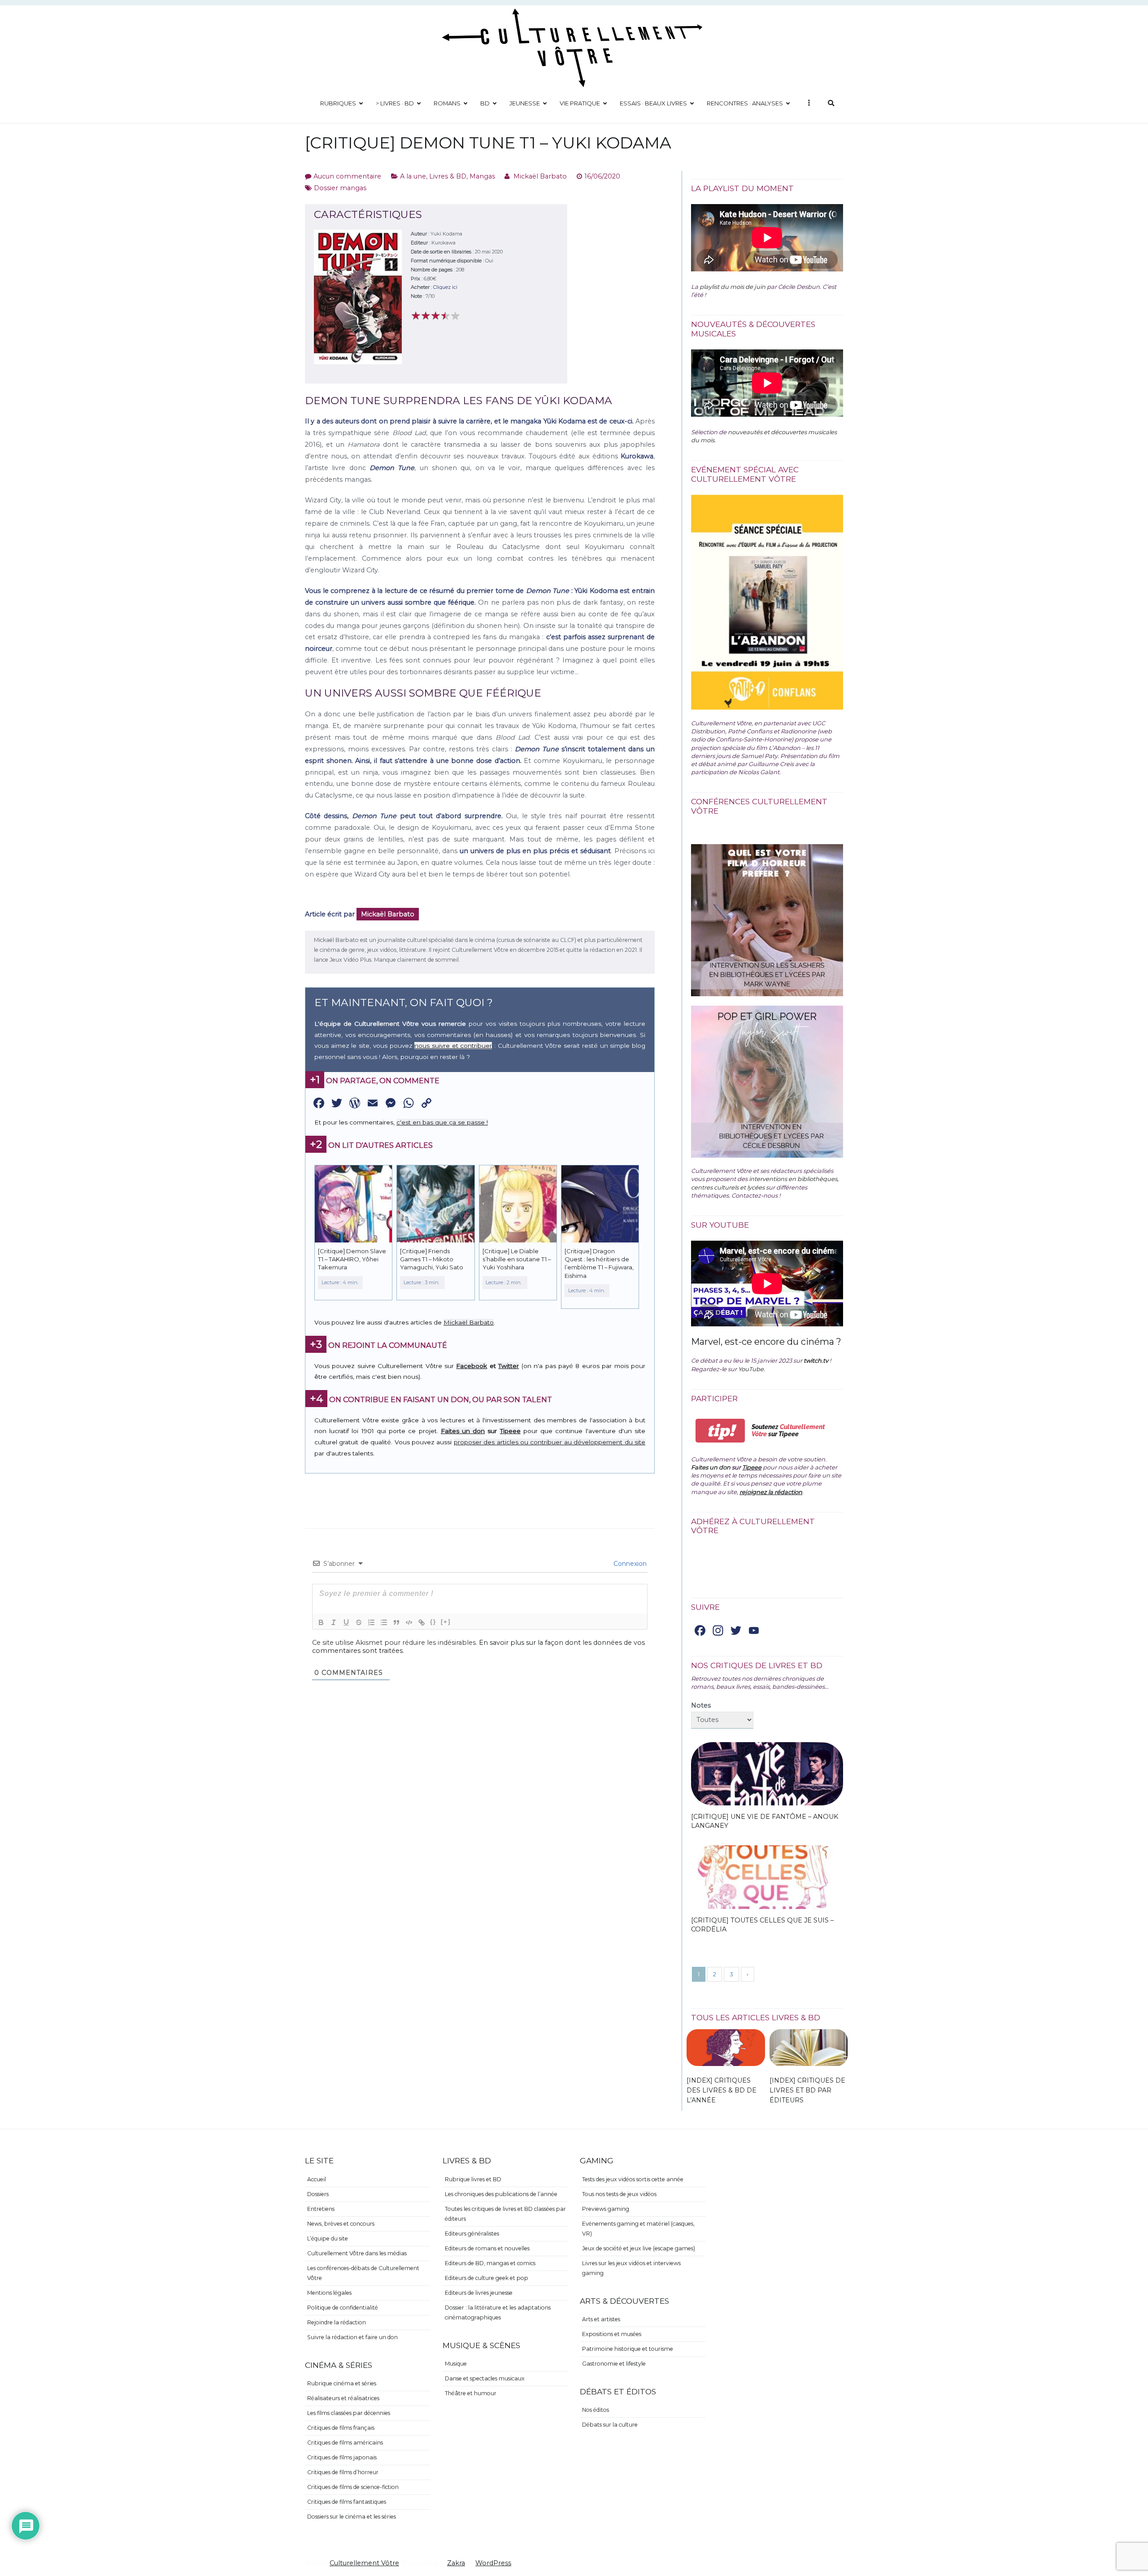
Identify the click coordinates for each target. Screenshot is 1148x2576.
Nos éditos (596, 2410)
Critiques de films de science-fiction (353, 2487)
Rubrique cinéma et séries (342, 2383)
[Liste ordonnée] (371, 1622)
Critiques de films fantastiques (347, 2502)
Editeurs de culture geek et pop (487, 2278)
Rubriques (338, 103)
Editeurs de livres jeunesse (479, 2293)
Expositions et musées (612, 2334)
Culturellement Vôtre (364, 2563)
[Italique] (334, 1622)
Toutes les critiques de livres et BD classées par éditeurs (505, 2214)
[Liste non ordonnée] (384, 1622)
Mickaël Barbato (540, 176)
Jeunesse (525, 103)
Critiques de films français (341, 2428)
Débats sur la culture (610, 2425)
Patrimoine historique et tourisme (628, 2349)
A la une (413, 176)
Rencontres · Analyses (745, 103)
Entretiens (321, 2209)
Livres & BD (448, 176)
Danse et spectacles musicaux (485, 2378)
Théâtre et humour (471, 2393)
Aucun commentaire (347, 176)
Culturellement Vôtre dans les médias (357, 2253)
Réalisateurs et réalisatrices (343, 2398)
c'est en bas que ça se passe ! (442, 1122)
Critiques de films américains (345, 2443)
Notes (701, 1705)
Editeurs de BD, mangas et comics (490, 2263)
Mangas (482, 176)
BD (485, 103)
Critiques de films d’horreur (343, 2472)
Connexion (629, 1564)
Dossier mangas (340, 188)
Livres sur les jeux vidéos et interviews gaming (631, 2268)
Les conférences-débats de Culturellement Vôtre (363, 2273)
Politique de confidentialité (343, 2308)
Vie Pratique (580, 103)
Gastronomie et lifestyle (614, 2364)
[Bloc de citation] (396, 1622)
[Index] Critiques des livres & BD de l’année (722, 2090)
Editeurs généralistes (472, 2234)
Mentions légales (329, 2293)
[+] (446, 1622)
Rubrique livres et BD (473, 2179)
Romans (447, 103)
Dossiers (318, 2194)
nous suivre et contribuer (453, 1046)
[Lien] (422, 1622)
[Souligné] (346, 1622)
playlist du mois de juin (733, 287)
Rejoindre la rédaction (337, 2322)
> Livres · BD (395, 103)
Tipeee (510, 1431)
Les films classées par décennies (349, 2413)
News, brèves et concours (341, 2224)
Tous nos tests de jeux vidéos (619, 2194)
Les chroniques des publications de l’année (501, 2194)
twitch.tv (816, 1360)
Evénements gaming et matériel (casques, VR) (638, 2229)
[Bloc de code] (409, 1622)
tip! (720, 1431)
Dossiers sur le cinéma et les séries (352, 2517)
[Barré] (359, 1622)
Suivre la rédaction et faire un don (352, 2337)
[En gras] (321, 1622)
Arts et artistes (601, 2319)
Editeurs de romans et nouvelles (487, 2248)
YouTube (751, 1369)
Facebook (472, 1366)
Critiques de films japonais (342, 2457)
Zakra (456, 2563)
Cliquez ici (445, 287)
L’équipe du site (328, 2238)
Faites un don (463, 1431)
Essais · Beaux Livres (653, 103)
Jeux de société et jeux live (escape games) (639, 2248)
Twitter (509, 1366)
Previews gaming (606, 2209)
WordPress (493, 2563)
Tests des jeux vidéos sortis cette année (633, 2179)
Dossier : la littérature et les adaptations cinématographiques (498, 2312)
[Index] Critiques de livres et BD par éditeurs (807, 2090)
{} (433, 1622)
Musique (456, 2364)
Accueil (317, 2179)
